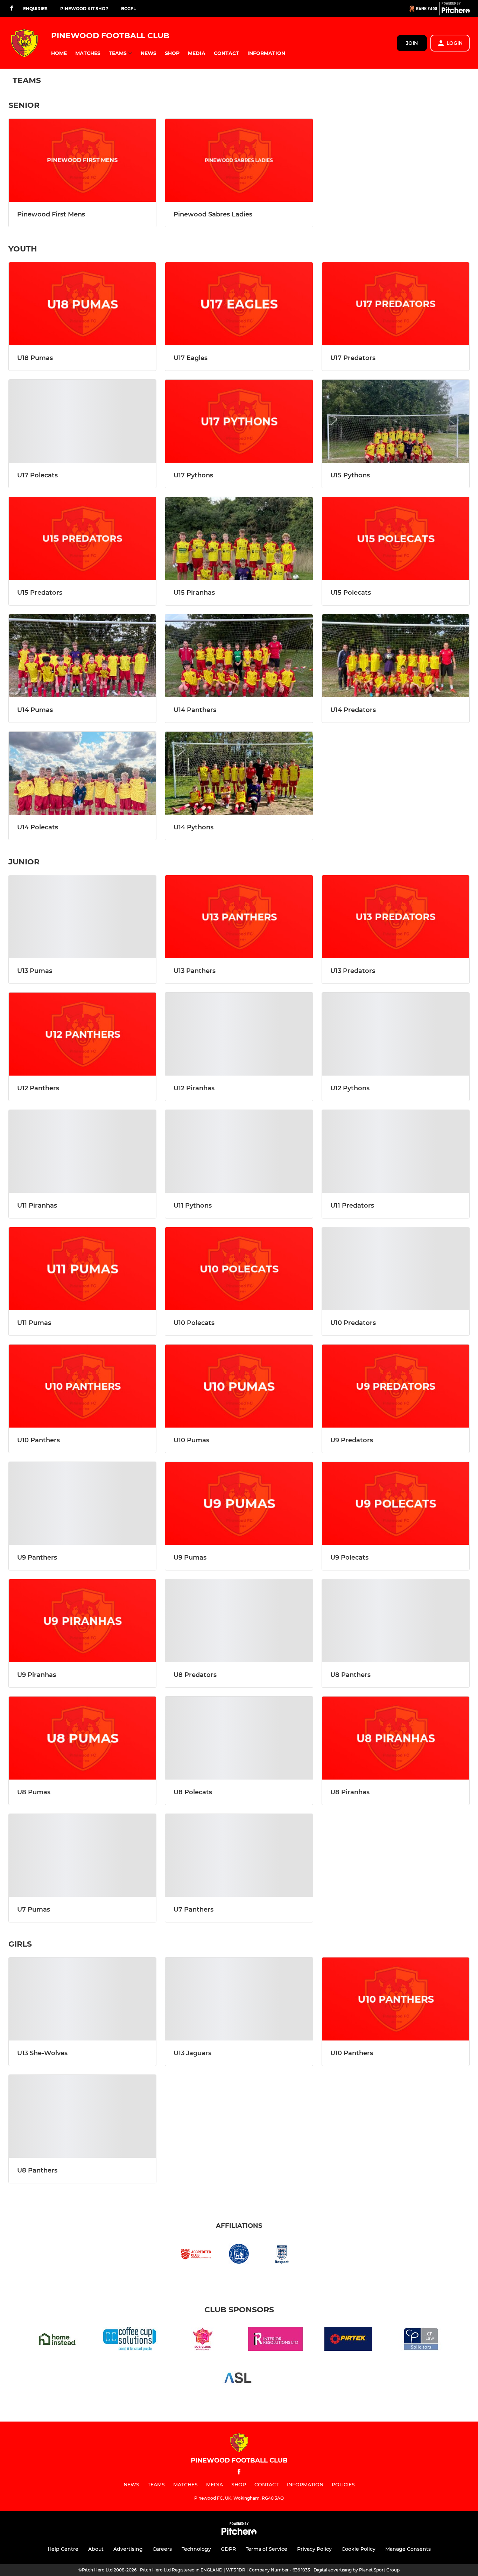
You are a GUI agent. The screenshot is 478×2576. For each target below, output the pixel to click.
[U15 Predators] (82, 538)
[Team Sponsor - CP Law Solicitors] (421, 2340)
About (96, 2549)
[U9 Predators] (396, 1386)
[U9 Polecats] (396, 1503)
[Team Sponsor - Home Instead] (57, 2340)
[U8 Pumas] (82, 1738)
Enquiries (35, 9)
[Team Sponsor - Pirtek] (348, 2340)
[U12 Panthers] (82, 1034)
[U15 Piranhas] (239, 538)
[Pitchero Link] (456, 12)
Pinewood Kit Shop (84, 9)
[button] (59, 53)
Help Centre (63, 2549)
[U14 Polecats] (82, 773)
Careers (162, 2549)
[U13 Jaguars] (239, 1999)
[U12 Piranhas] (239, 1034)
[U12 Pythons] (396, 1034)
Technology (196, 2549)
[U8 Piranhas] (396, 1738)
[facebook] (12, 9)
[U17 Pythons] (239, 421)
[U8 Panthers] (396, 1621)
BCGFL (128, 9)
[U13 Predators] (396, 917)
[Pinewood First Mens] (82, 160)
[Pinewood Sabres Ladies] (239, 160)
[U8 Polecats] (239, 1738)
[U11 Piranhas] (82, 1151)
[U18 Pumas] (82, 304)
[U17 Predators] (396, 304)
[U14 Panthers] (239, 656)
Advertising (128, 2549)
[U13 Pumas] (82, 917)
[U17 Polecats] (82, 421)
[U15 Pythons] (396, 421)
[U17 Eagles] (239, 304)
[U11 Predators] (396, 1151)
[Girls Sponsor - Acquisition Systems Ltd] (239, 2379)
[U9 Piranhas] (82, 1621)
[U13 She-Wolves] (82, 1999)
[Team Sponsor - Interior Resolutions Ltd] (275, 2340)
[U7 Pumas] (82, 1855)
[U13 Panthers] (239, 917)
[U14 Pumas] (82, 656)
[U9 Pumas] (239, 1503)
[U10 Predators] (396, 1269)
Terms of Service (266, 2549)
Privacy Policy (314, 2549)
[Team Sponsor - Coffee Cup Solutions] (130, 2340)
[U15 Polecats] (396, 538)
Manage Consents (408, 2549)
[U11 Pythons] (239, 1151)
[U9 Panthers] (82, 1503)
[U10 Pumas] (239, 1386)
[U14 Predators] (396, 656)
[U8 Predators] (239, 1621)
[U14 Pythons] (239, 773)
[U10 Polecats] (239, 1269)
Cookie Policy (358, 2549)
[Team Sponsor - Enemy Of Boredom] (203, 2340)
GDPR (228, 2549)
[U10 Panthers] (82, 1386)
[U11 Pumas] (82, 1269)
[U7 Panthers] (239, 1855)
